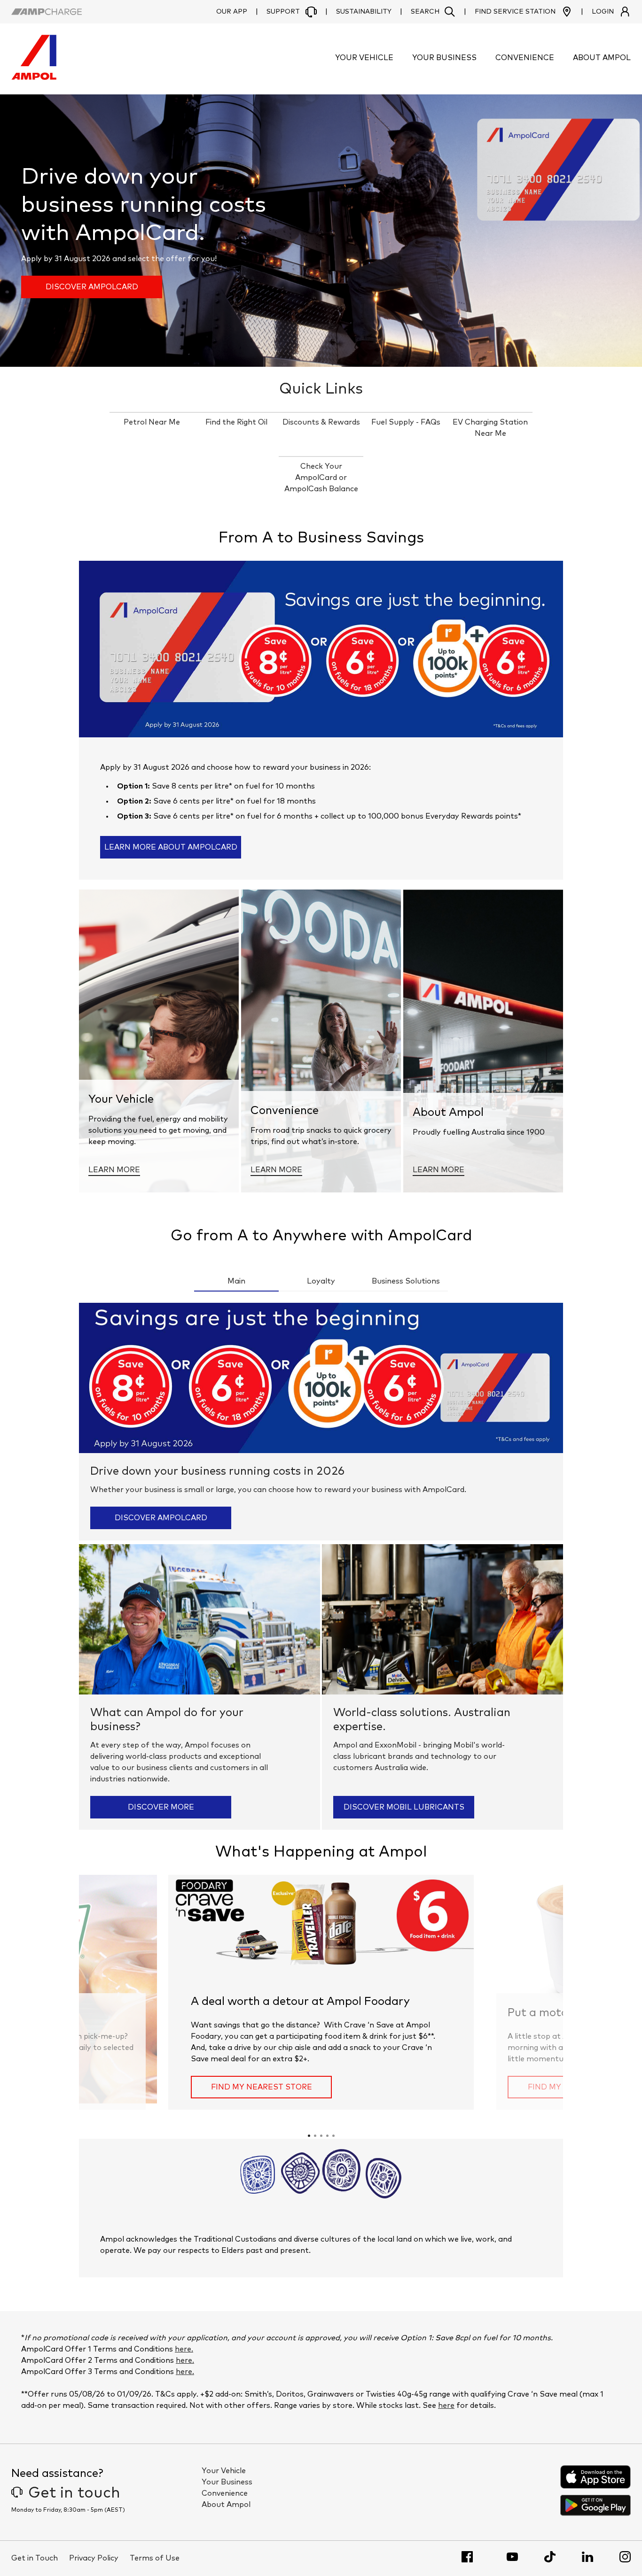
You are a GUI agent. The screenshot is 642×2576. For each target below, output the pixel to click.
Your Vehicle (224, 2471)
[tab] (309, 2136)
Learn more (114, 1170)
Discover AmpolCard (161, 1518)
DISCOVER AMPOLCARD (92, 287)
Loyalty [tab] (321, 1281)
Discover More (161, 1807)
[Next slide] (507, 1993)
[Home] (34, 77)
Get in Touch (35, 2558)
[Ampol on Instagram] (625, 2557)
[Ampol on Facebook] (467, 2557)
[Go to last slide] (135, 1993)
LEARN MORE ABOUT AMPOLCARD (171, 847)
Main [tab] (236, 1281)
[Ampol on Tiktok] (550, 2557)
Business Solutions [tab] (406, 1281)
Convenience (225, 2493)
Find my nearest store (262, 2087)
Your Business (227, 2482)
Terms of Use (155, 2558)
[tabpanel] (321, 1566)
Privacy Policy (94, 2558)
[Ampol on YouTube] (512, 2557)
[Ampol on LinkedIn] (587, 2557)
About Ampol (226, 2505)
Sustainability (364, 12)
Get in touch (74, 2493)
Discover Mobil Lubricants (404, 1807)
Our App (232, 12)
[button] (433, 12)
